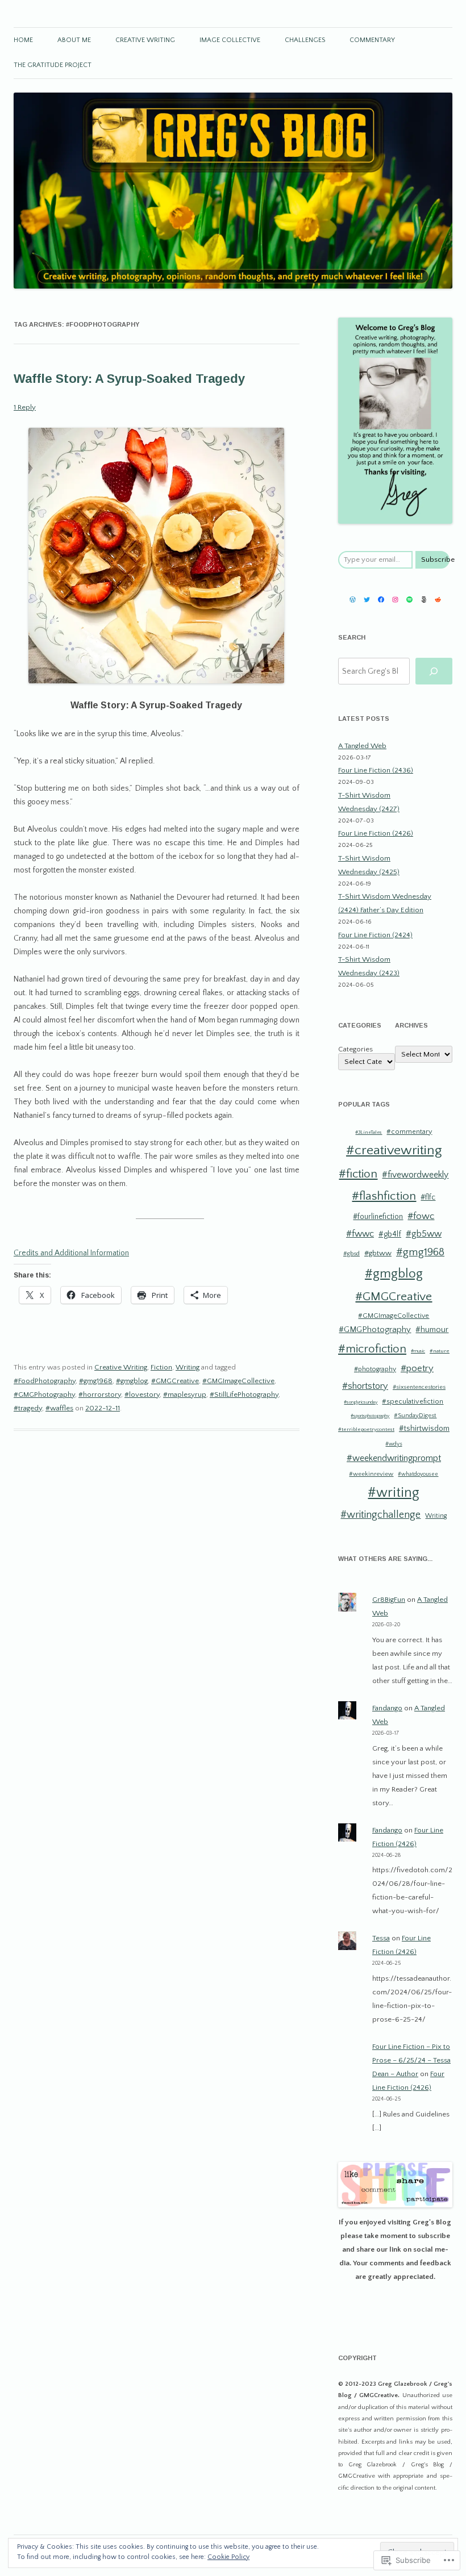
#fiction (358, 1174)
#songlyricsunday (361, 1402)
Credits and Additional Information (71, 1253)
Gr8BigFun (389, 1600)
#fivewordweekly (415, 1175)
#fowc (421, 1216)
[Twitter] (367, 600)
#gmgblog (132, 1381)
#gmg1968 (96, 1381)
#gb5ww (424, 1234)
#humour (432, 1330)
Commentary (372, 40)
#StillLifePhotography (244, 1395)
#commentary (409, 1132)
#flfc (428, 1198)
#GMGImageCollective (238, 1381)
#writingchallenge (380, 1515)
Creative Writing (145, 40)
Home (23, 40)
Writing (188, 1367)
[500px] (424, 600)
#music (418, 1351)
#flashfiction (384, 1196)
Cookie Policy (228, 2557)
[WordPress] (353, 600)
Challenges (305, 40)
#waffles (59, 1408)
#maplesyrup (185, 1395)
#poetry (417, 1368)
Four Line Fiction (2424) (375, 935)
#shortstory (365, 1386)
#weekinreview (371, 1474)
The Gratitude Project (53, 65)
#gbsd (351, 1254)
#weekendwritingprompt (394, 1458)
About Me (74, 40)
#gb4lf (390, 1234)
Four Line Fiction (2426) (376, 833)
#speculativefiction (413, 1401)
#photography (375, 1369)
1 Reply (25, 407)
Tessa (381, 1938)
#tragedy (28, 1408)
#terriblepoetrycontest (366, 1429)
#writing (394, 1493)
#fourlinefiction (378, 1217)
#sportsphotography (370, 1416)
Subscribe (435, 560)
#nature (440, 1351)
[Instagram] (395, 600)
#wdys (394, 1444)
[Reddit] (438, 600)
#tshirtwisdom (424, 1429)
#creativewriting (394, 1150)
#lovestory (142, 1395)
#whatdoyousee (418, 1474)
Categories (355, 1049)
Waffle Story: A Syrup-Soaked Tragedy (129, 379)
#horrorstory (100, 1395)
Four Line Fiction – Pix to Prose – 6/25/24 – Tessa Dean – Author (411, 2060)
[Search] (434, 671)
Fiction (161, 1367)
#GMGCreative (175, 1381)
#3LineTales (369, 1132)
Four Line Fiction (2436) (376, 770)
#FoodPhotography (45, 1381)
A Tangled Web (362, 746)
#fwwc (360, 1234)
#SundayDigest (415, 1416)
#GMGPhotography (44, 1395)
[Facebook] (381, 600)
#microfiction (372, 1349)
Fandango (387, 1708)
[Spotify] (409, 600)
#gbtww (378, 1253)
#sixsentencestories (419, 1387)
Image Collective (230, 40)
